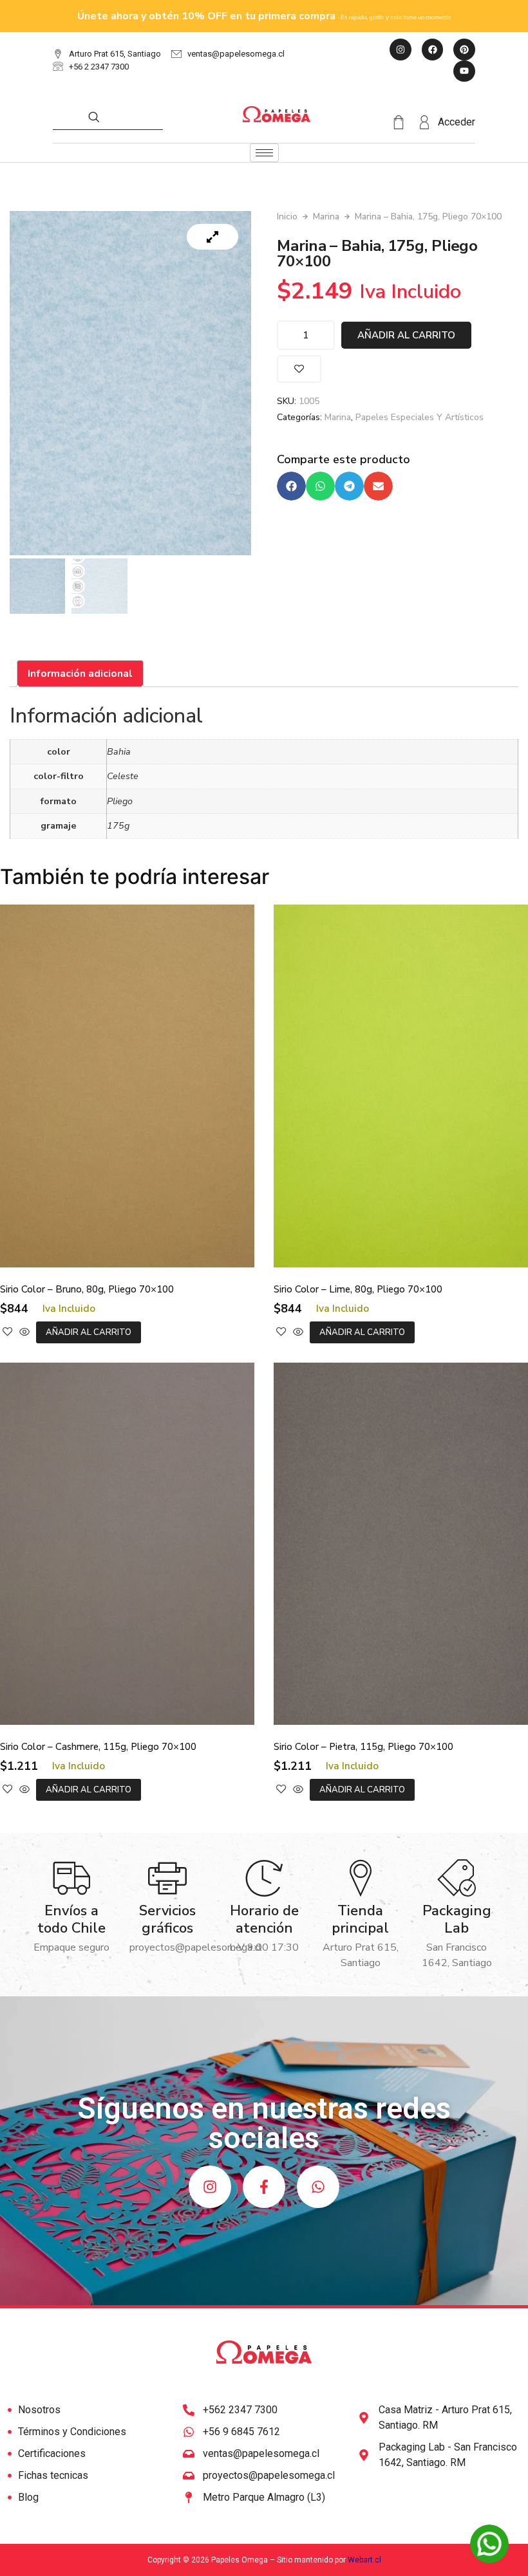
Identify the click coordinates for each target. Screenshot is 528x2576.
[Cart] (404, 123)
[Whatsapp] (318, 2187)
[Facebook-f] (264, 2187)
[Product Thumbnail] (212, 237)
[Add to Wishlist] (299, 369)
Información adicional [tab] (80, 674)
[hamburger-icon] (264, 153)
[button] (291, 486)
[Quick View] (24, 1332)
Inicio (287, 216)
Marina (326, 216)
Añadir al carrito (406, 335)
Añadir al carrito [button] (89, 1332)
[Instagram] (210, 2187)
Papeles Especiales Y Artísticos (420, 417)
